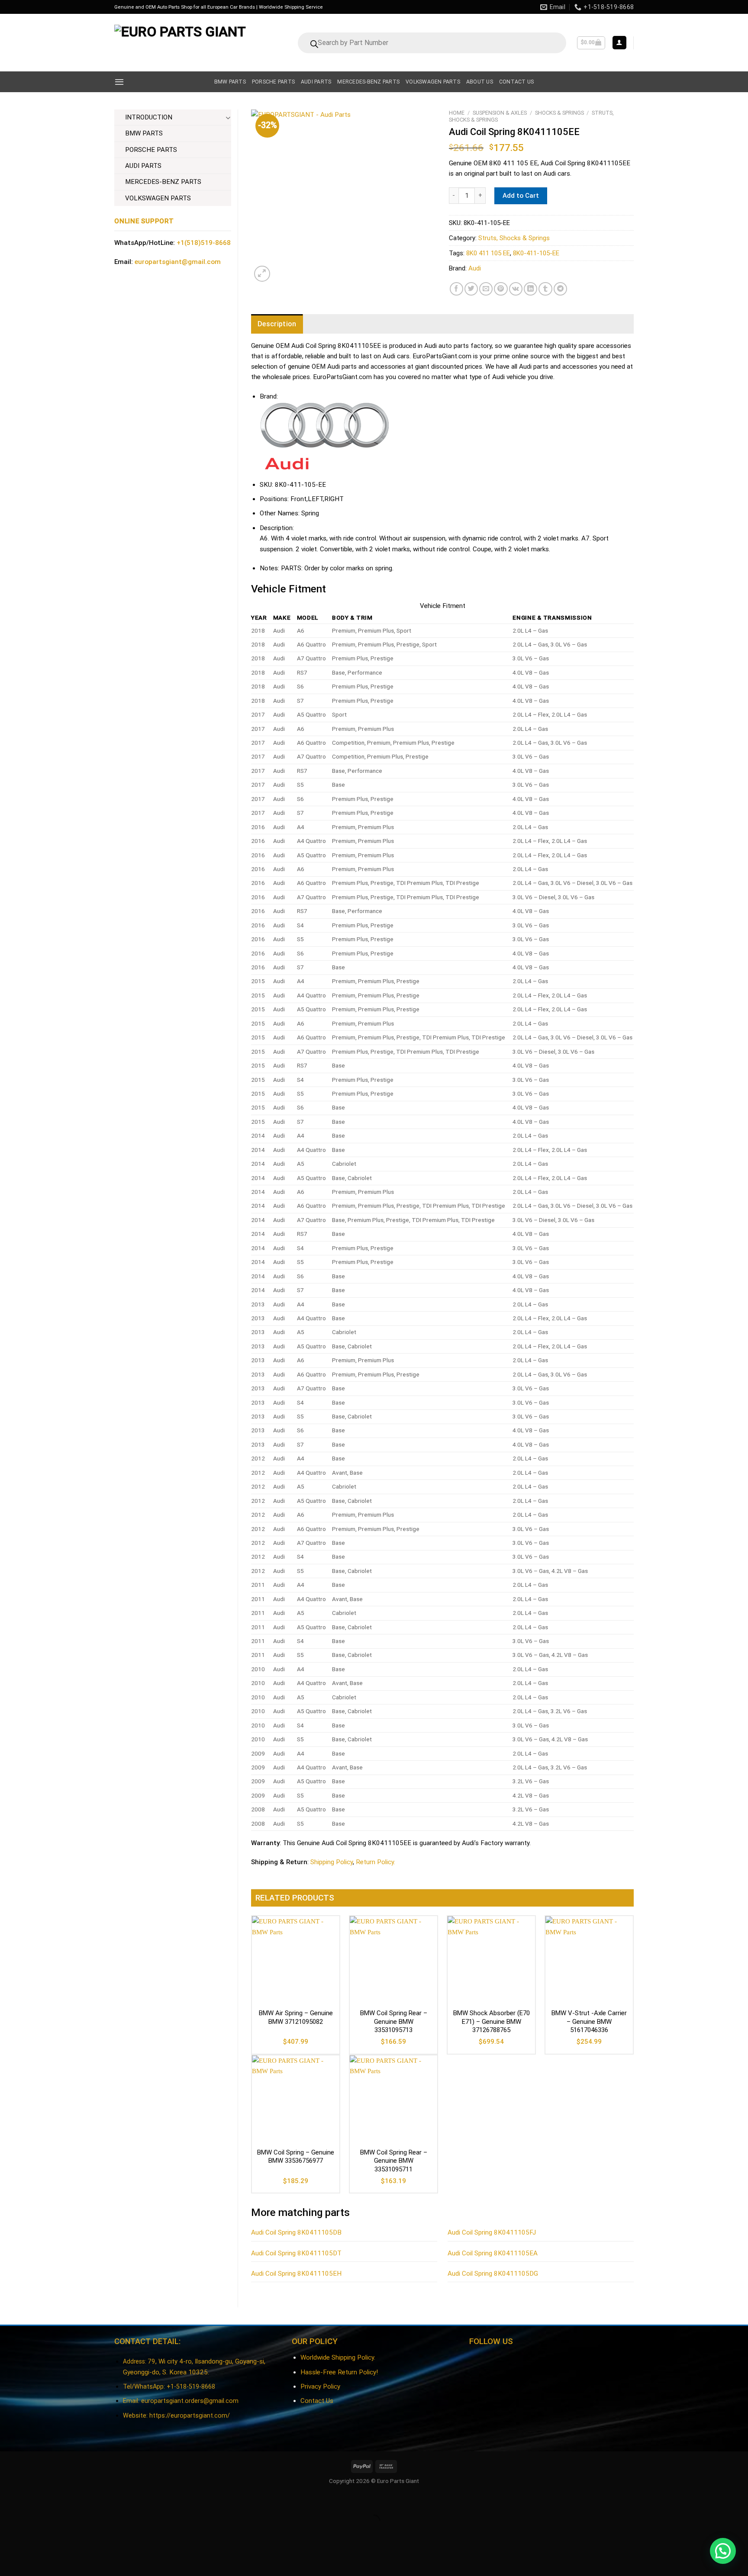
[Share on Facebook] (456, 289)
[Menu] (119, 82)
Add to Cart (521, 196)
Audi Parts (316, 82)
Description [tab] (277, 324)
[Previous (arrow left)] (8, 2536)
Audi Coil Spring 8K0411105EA (493, 2253)
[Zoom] (262, 274)
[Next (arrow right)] (31, 2536)
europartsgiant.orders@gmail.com (190, 2401)
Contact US (516, 82)
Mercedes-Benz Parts (368, 82)
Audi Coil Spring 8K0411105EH (296, 2274)
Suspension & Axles (500, 113)
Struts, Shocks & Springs (514, 238)
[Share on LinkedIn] (530, 289)
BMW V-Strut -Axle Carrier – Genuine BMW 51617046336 (589, 2021)
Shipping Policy (332, 1862)
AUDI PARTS (143, 166)
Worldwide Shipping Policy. (338, 2357)
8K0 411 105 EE (488, 253)
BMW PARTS (144, 133)
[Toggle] (228, 117)
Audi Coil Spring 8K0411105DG (493, 2274)
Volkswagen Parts (433, 82)
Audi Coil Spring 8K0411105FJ (492, 2232)
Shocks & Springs (559, 113)
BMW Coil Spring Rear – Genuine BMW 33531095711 (394, 2161)
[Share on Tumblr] (545, 289)
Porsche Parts (273, 82)
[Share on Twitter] (471, 289)
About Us (480, 82)
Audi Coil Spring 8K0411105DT (296, 2253)
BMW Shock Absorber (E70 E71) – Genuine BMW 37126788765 (492, 2021)
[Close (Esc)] (8, 2500)
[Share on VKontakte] (516, 289)
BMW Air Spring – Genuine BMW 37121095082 (296, 2017)
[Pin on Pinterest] (501, 289)
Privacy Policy (320, 2386)
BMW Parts (230, 82)
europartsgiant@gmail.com (178, 262)
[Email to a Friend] (486, 289)
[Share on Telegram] (560, 289)
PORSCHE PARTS (151, 150)
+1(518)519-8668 (204, 243)
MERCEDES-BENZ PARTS (163, 182)
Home (457, 113)
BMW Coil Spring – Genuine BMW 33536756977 (296, 2157)
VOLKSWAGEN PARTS (158, 198)
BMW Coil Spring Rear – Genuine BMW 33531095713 (394, 2021)
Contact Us (317, 2401)
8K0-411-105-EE (536, 253)
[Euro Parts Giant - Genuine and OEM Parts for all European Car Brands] (182, 43)
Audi (475, 268)
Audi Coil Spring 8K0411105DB (296, 2232)
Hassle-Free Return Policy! (339, 2372)
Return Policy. (376, 1862)
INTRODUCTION (149, 117)
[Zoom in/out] (31, 2500)
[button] (723, 2551)
